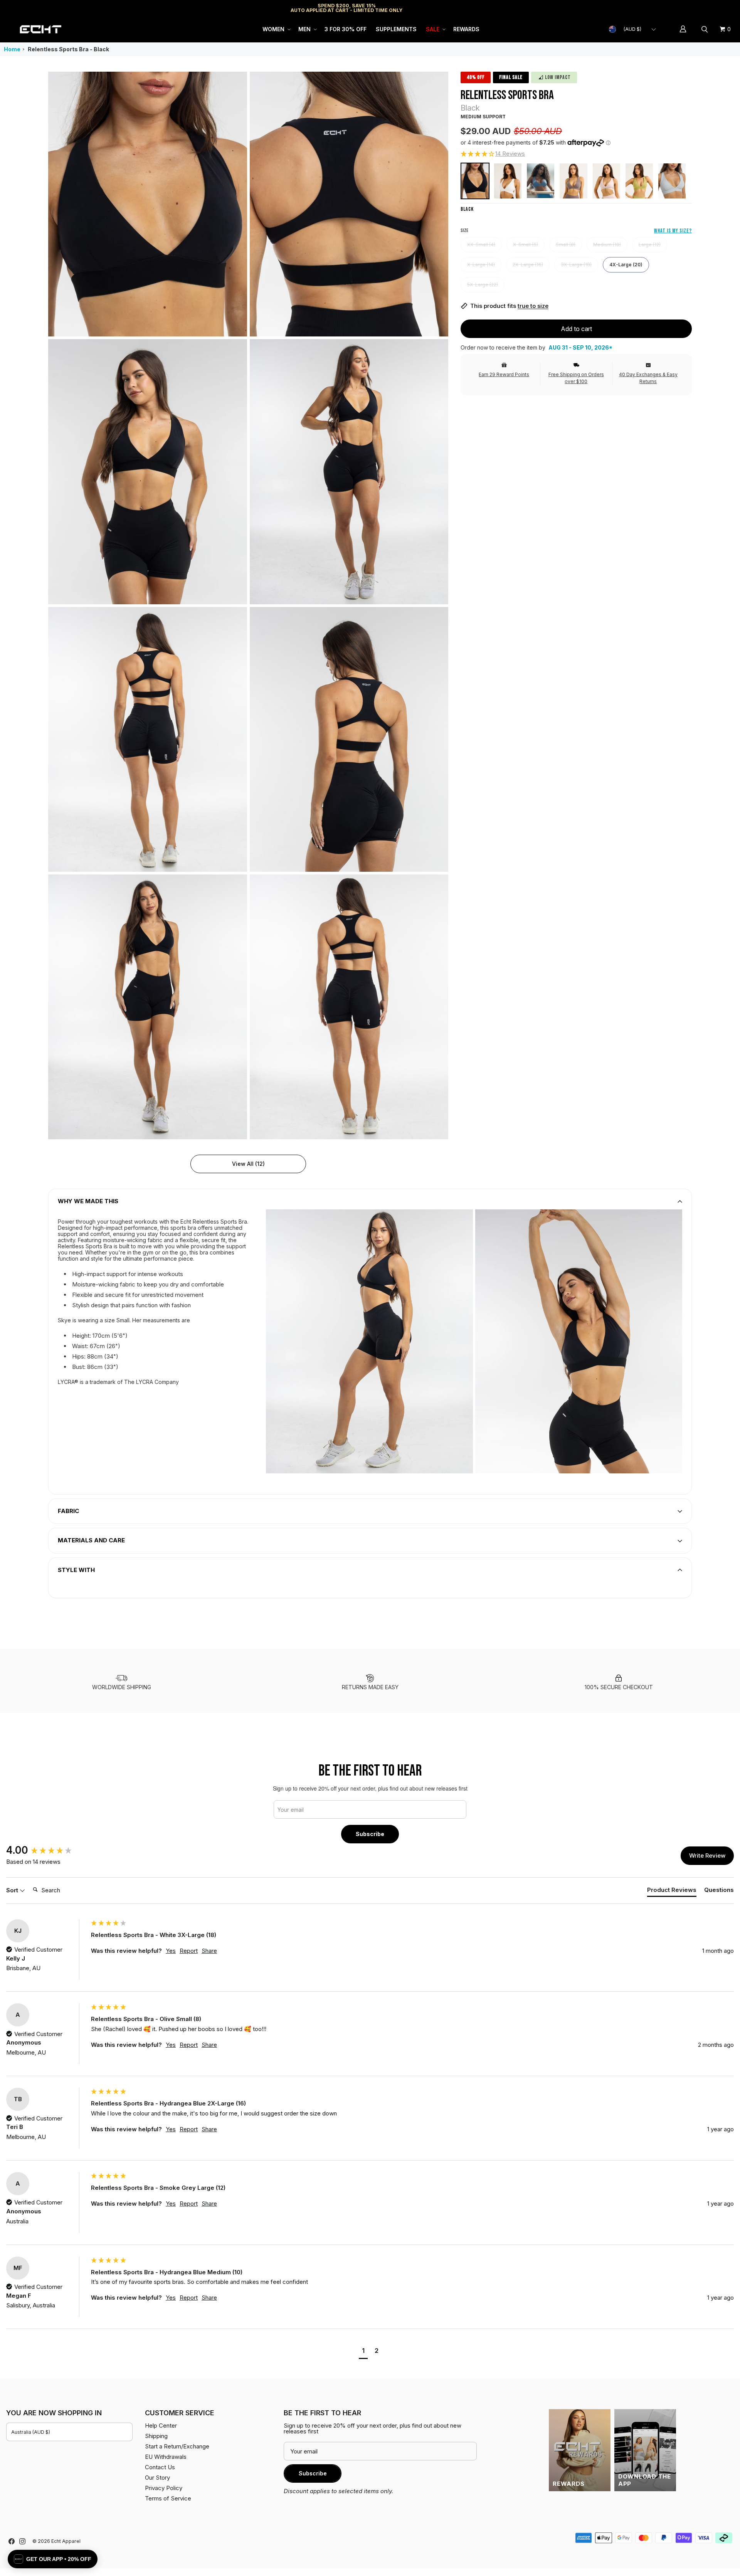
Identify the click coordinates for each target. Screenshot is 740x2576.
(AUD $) (632, 29)
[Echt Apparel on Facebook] (12, 2541)
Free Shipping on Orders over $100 (576, 378)
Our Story (157, 2478)
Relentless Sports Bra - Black (68, 49)
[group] (47, 1850)
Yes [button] (171, 1951)
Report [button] (189, 1951)
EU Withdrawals (166, 2457)
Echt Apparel (66, 2541)
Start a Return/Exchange (177, 2446)
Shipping (669, 8)
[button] (276, 29)
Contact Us (160, 2467)
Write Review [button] (707, 1855)
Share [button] (209, 1951)
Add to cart (576, 329)
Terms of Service (168, 2498)
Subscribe (370, 1834)
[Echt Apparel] (40, 29)
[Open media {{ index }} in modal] (148, 204)
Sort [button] (13, 1890)
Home (12, 49)
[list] (248, 605)
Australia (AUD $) (31, 2432)
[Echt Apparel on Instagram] (22, 2541)
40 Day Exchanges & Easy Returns (648, 378)
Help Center (708, 8)
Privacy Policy (164, 2488)
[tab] (672, 1891)
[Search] (706, 29)
